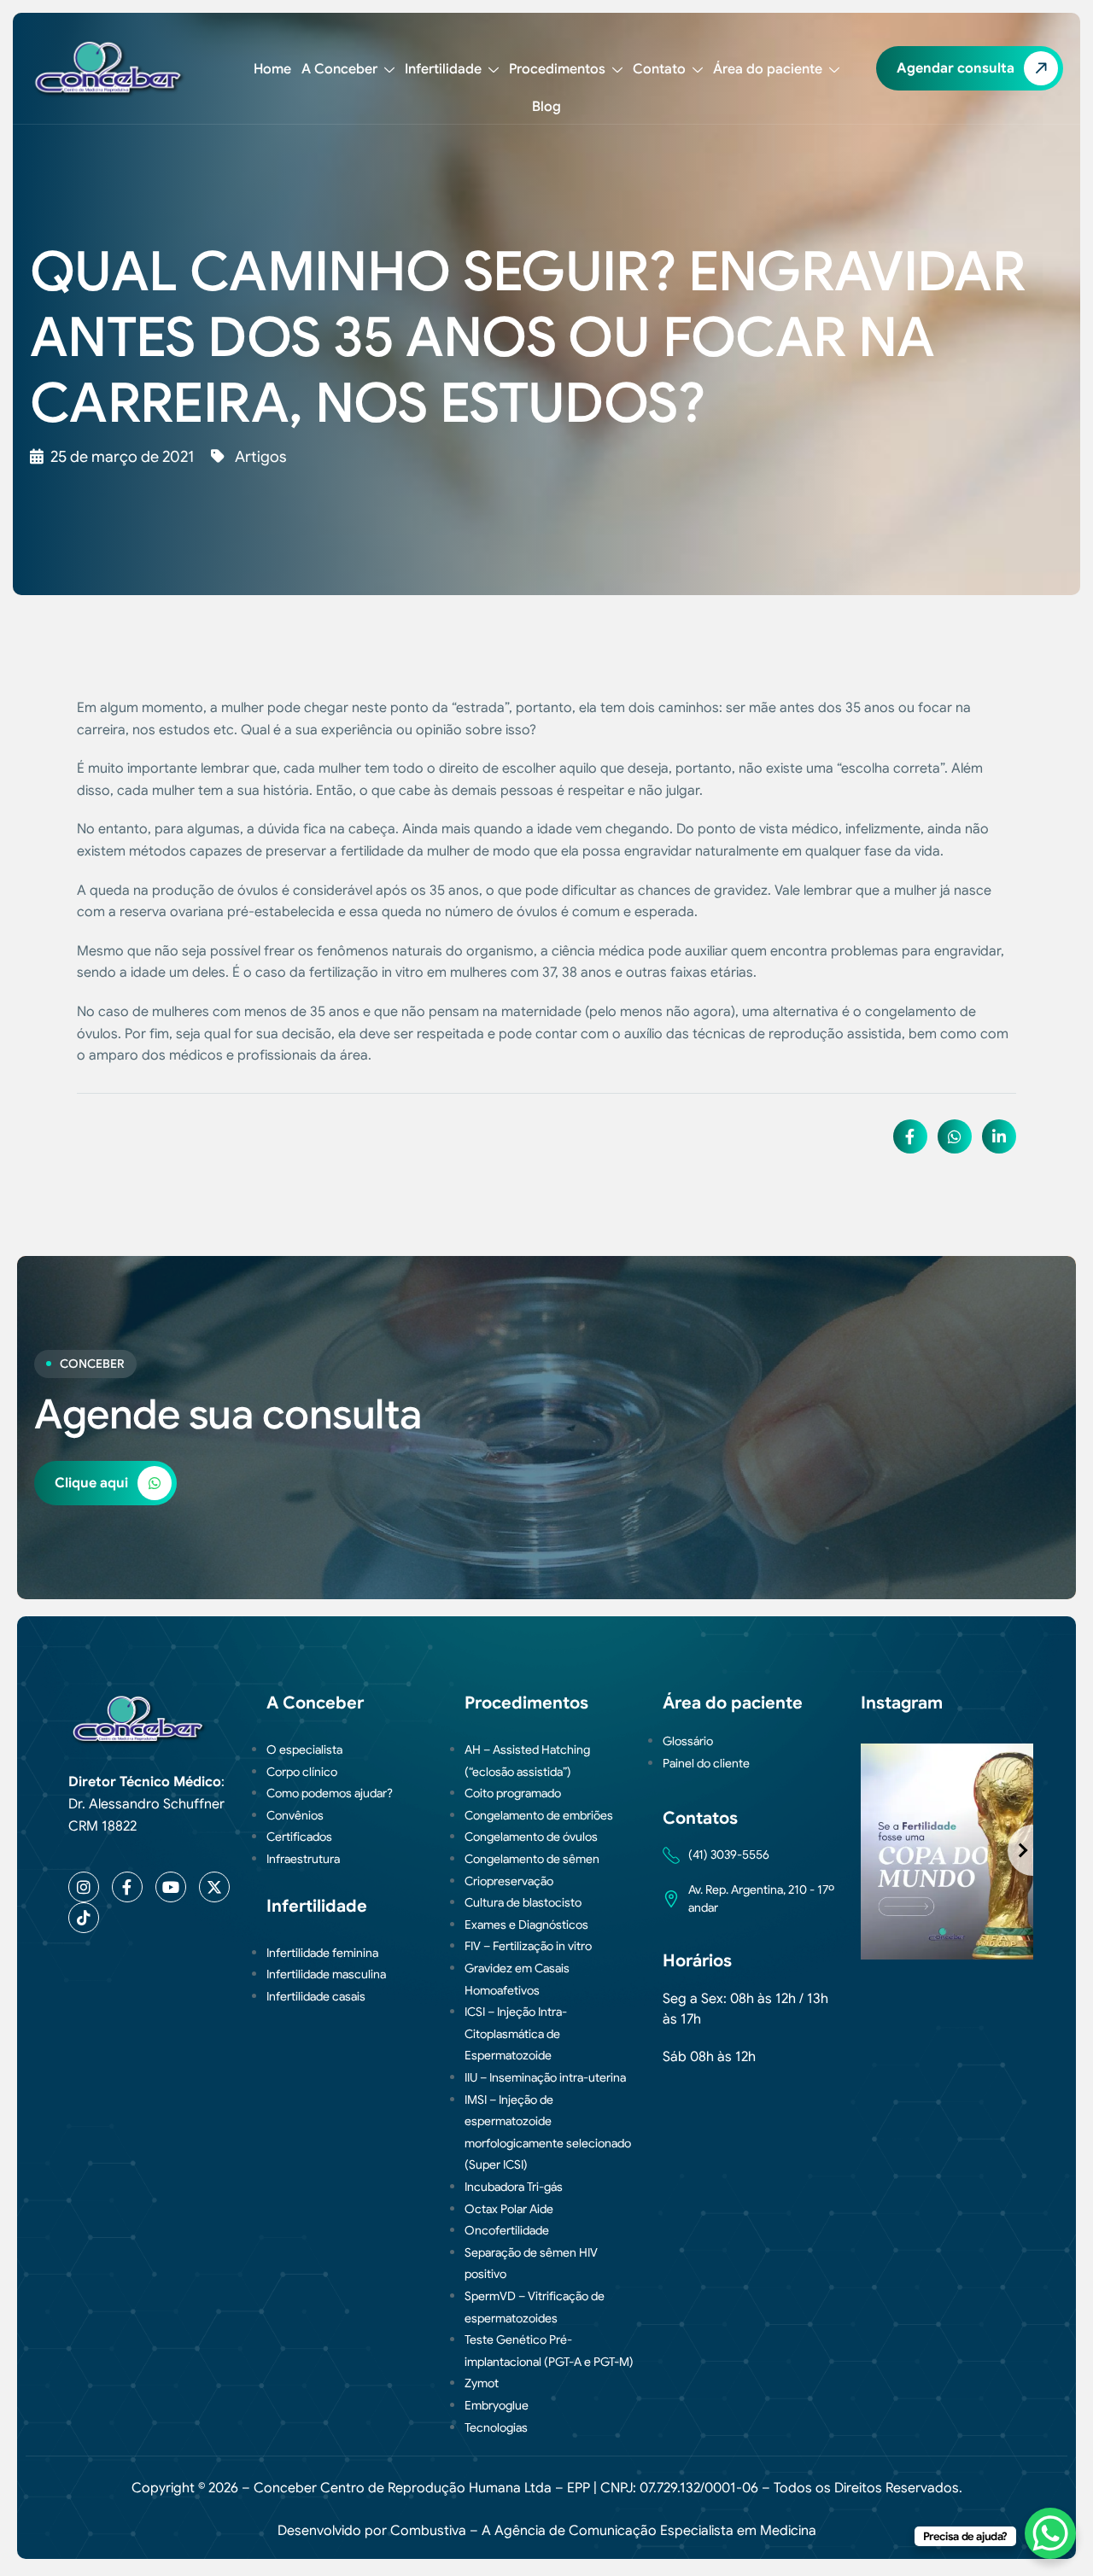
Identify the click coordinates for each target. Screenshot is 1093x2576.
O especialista (304, 1749)
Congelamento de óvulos (531, 1837)
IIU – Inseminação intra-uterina (545, 2077)
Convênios (295, 1815)
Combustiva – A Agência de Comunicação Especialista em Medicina (603, 2531)
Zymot (482, 2383)
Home (272, 69)
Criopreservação (509, 1881)
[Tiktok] (84, 1918)
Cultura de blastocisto (523, 1902)
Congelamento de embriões (539, 1815)
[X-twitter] (214, 1887)
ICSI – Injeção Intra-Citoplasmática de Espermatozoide (516, 2033)
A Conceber (339, 69)
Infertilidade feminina (322, 1953)
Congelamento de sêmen (532, 1859)
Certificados (299, 1837)
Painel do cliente (706, 1763)
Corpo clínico (302, 1772)
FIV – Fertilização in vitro (528, 1946)
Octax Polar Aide (509, 2209)
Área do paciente (768, 69)
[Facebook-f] (127, 1887)
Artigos (260, 457)
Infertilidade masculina (326, 1974)
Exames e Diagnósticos (526, 1925)
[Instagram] (84, 1887)
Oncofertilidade (507, 2230)
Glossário (688, 1741)
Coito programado (513, 1793)
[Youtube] (171, 1887)
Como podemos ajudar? (330, 1793)
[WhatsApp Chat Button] (1050, 2533)
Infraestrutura (303, 1859)
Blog (546, 107)
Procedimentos (557, 69)
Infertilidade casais (316, 1996)
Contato (659, 69)
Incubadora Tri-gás (514, 2187)
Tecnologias (496, 2427)
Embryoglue (497, 2405)
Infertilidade (443, 69)
